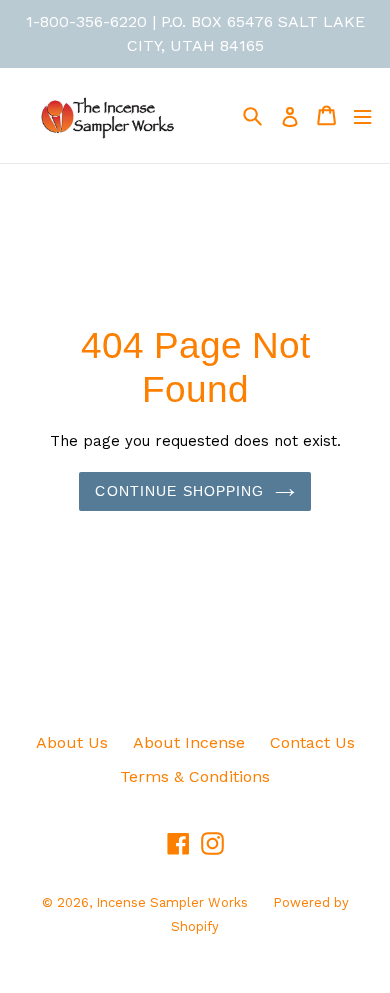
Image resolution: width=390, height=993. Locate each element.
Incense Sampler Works (172, 902)
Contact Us (312, 742)
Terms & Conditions (195, 776)
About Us (72, 742)
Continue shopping (179, 491)
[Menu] (362, 115)
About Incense (189, 742)
